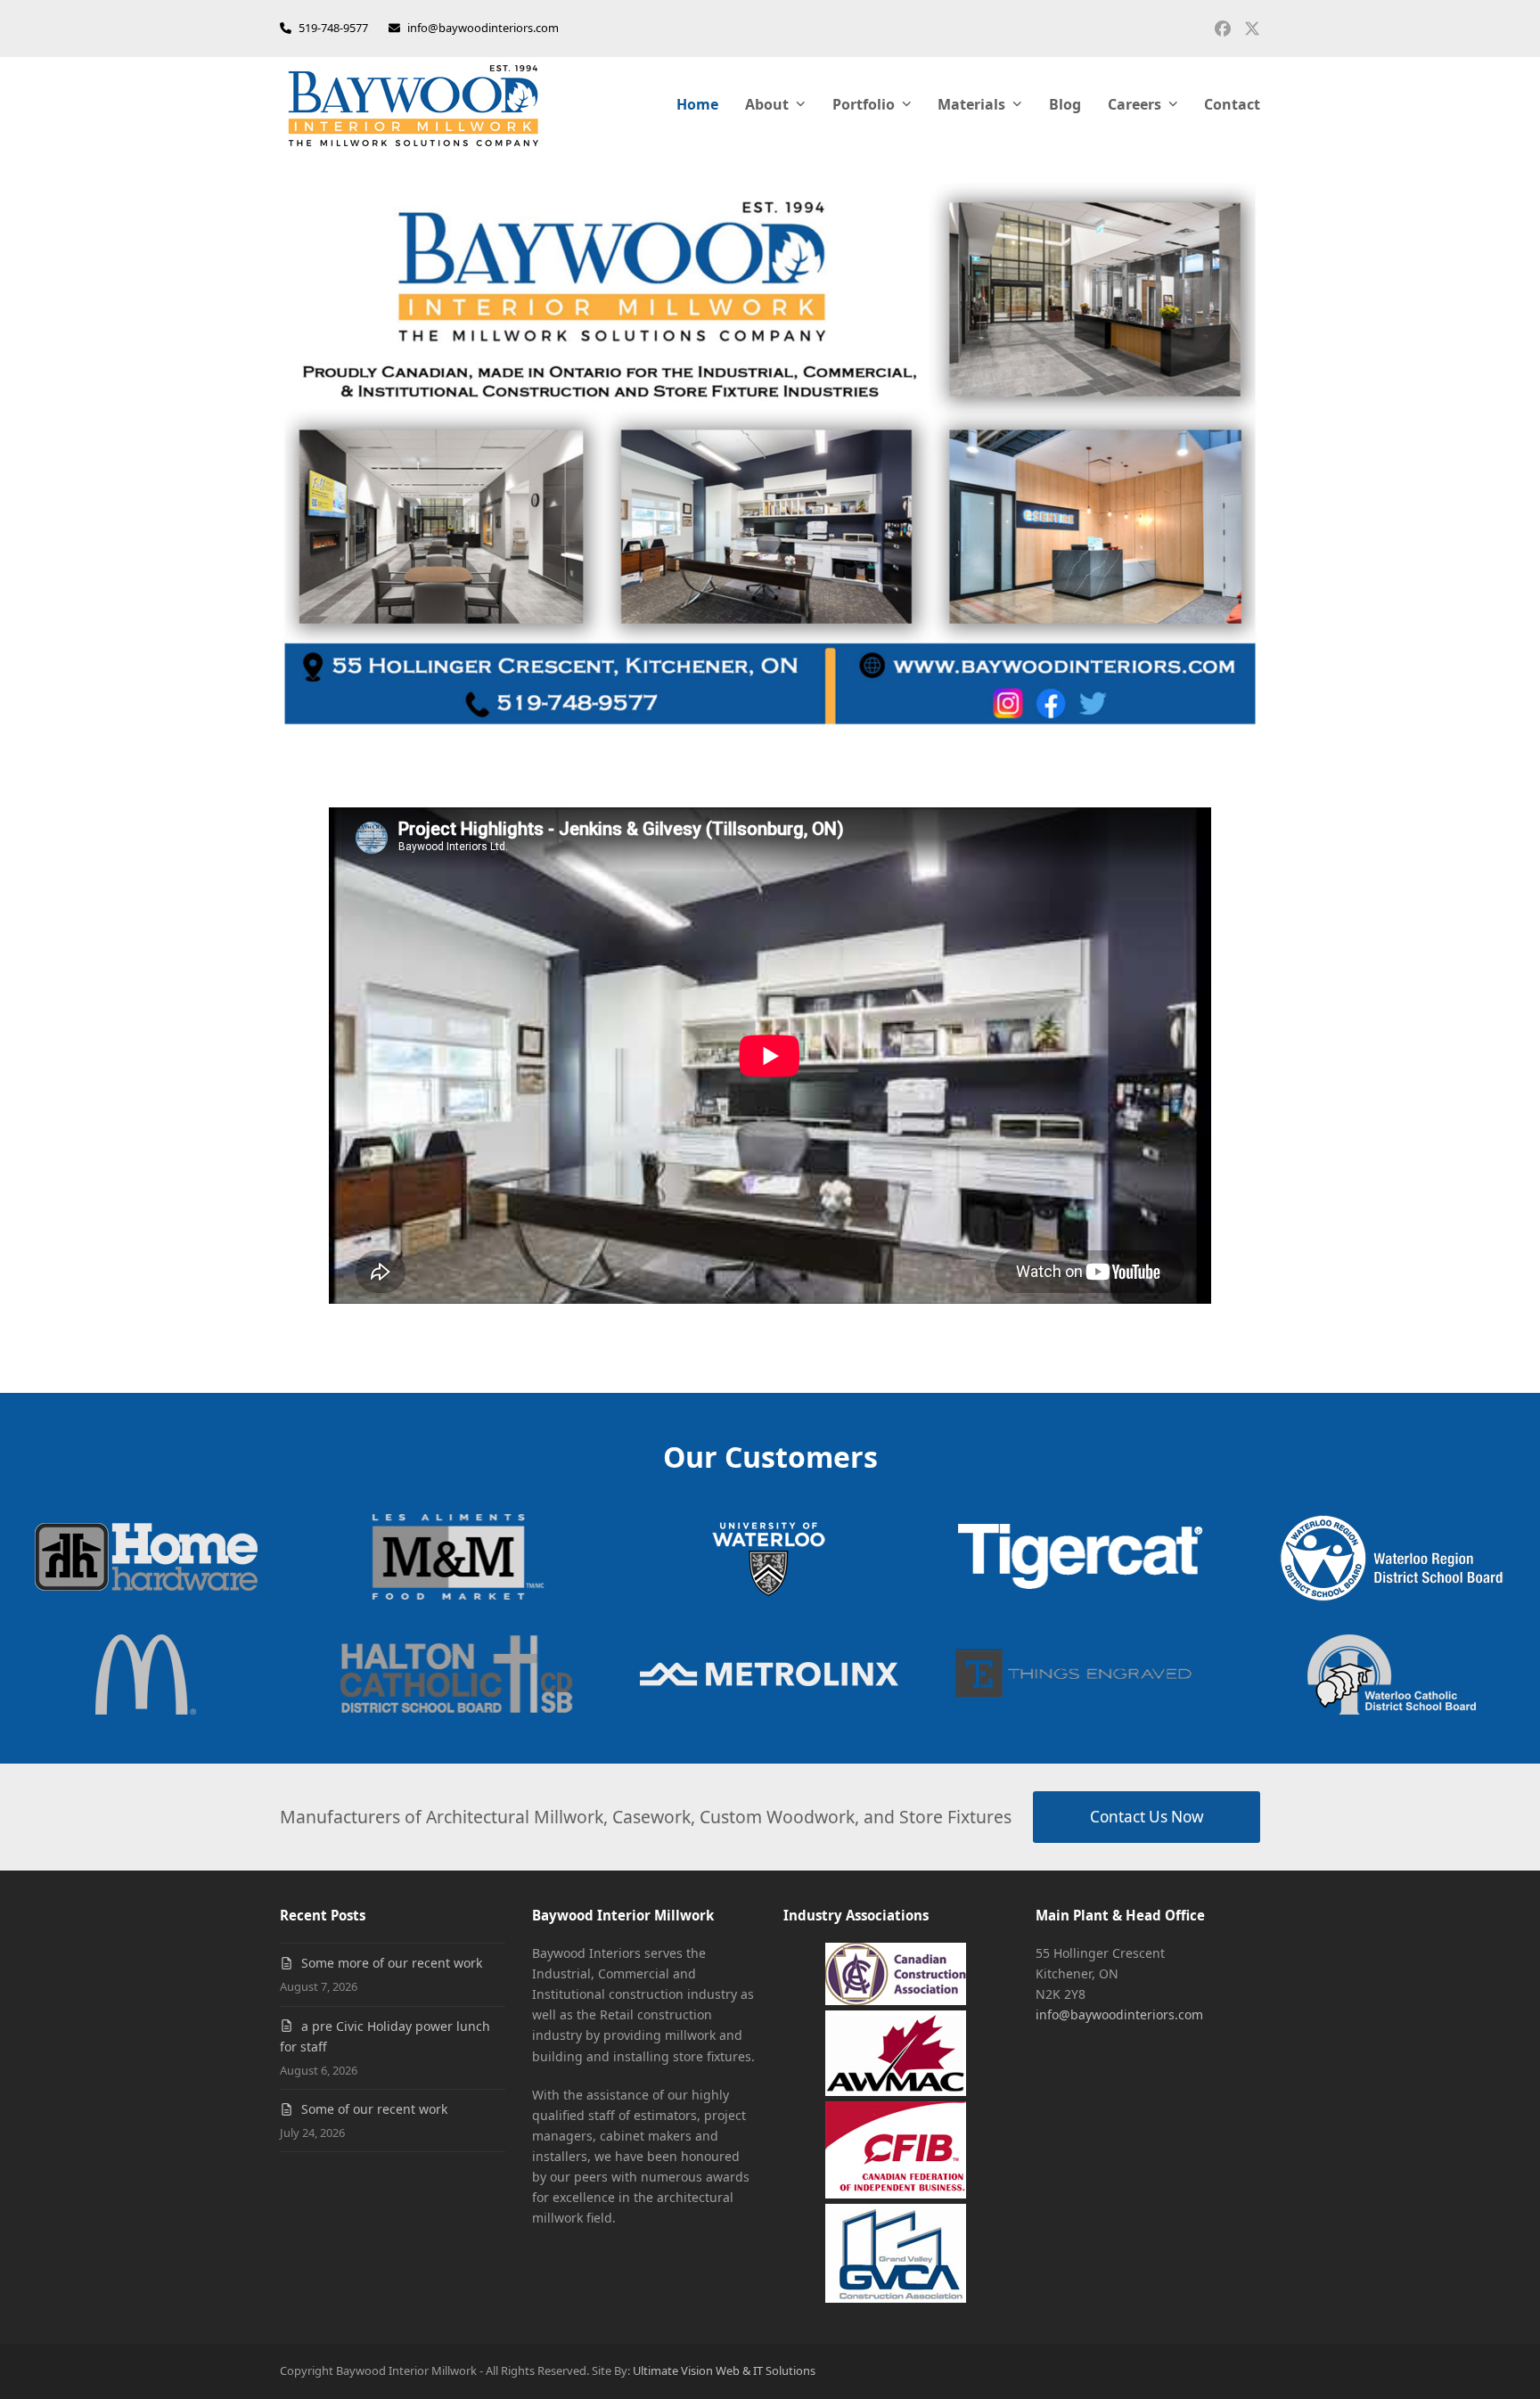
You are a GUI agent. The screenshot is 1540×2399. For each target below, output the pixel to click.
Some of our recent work (374, 2109)
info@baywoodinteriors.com (483, 28)
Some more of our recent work (392, 1963)
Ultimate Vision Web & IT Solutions (724, 2370)
